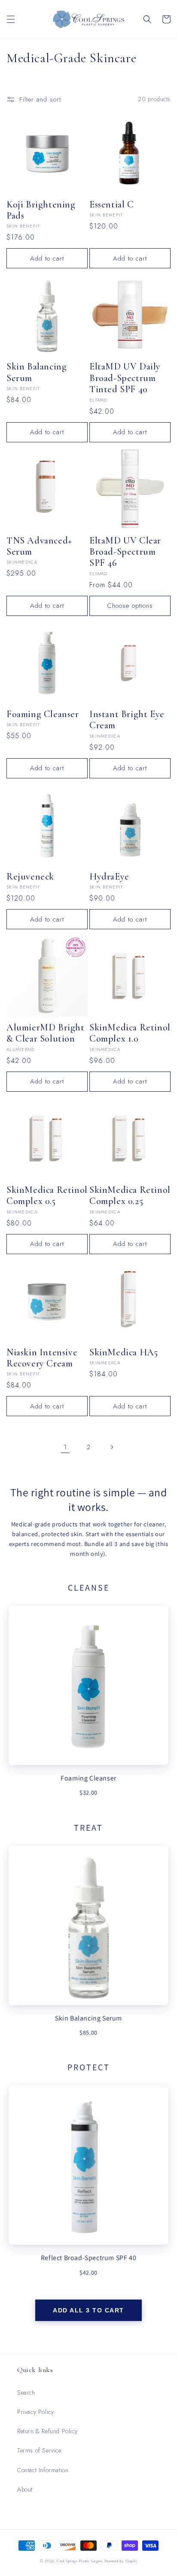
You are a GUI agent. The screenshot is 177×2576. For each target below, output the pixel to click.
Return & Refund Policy (47, 2431)
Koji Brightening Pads (41, 210)
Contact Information (43, 2470)
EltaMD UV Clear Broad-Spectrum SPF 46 (125, 552)
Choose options (130, 606)
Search (26, 2393)
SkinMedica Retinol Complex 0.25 (130, 1195)
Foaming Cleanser (43, 714)
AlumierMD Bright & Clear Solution (46, 1033)
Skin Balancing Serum (37, 372)
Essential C (112, 204)
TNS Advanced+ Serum (39, 546)
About (25, 2489)
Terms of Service (39, 2450)
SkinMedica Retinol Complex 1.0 (130, 1033)
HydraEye (109, 877)
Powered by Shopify (121, 2561)
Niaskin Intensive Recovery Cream (42, 1358)
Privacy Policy (35, 2412)
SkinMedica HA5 (124, 1352)
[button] (11, 19)
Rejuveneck (30, 877)
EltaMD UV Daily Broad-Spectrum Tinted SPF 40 (125, 378)
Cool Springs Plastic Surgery (80, 2561)
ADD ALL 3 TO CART (88, 2310)
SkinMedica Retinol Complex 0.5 (47, 1195)
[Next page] (112, 1447)
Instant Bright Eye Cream (127, 720)
